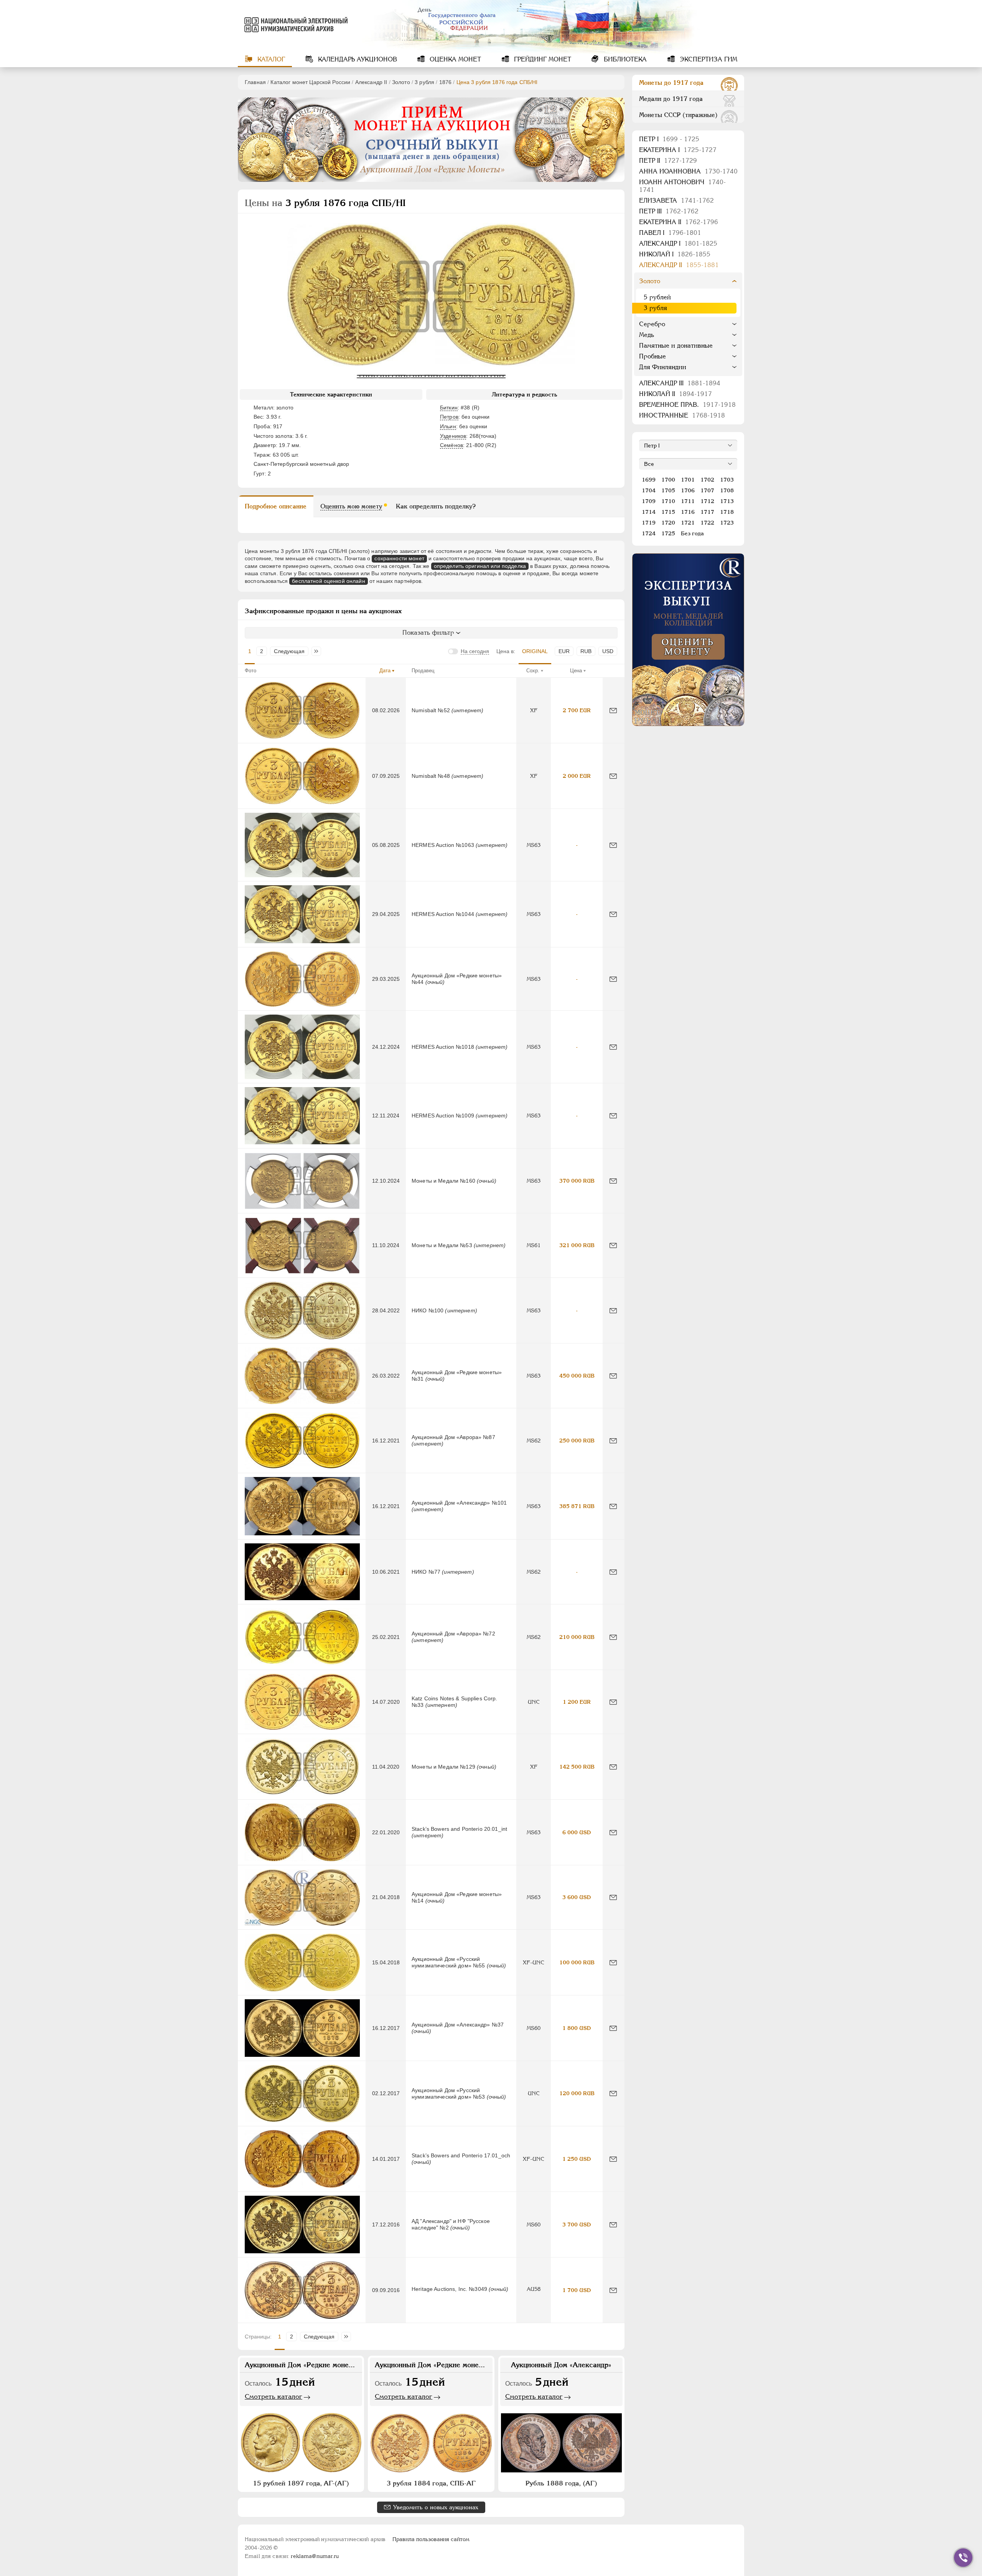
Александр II (371, 82)
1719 (649, 523)
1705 (668, 490)
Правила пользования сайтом (431, 2539)
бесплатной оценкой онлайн (329, 581)
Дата (385, 671)
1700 (668, 480)
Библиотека (624, 59)
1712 (707, 501)
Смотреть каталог (274, 2396)
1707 (707, 490)
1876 (446, 82)
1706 (688, 490)
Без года (692, 533)
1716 (688, 512)
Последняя (318, 651)
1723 (727, 523)
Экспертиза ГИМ (708, 59)
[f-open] (963, 2558)
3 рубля (424, 82)
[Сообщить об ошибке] (613, 710)
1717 (707, 512)
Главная (255, 82)
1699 (649, 480)
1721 (688, 523)
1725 (668, 533)
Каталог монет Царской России (310, 82)
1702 (707, 480)
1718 (727, 512)
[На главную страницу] (295, 25)
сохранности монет (399, 558)
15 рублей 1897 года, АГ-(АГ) (301, 2483)
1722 (707, 523)
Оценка (454, 59)
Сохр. (533, 671)
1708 (727, 490)
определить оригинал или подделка (480, 566)
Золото (401, 82)
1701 (688, 480)
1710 (668, 501)
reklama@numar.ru (315, 2556)
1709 (649, 501)
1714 (649, 512)
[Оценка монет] (688, 640)
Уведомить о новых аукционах (436, 2507)
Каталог (270, 59)
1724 (649, 533)
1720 (668, 523)
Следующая (289, 651)
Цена (576, 671)
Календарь (357, 59)
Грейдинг (542, 59)
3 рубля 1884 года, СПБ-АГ (431, 2483)
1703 (727, 480)
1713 (727, 501)
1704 (649, 490)
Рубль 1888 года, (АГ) (561, 2483)
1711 (688, 501)
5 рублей (657, 297)
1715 (668, 512)
